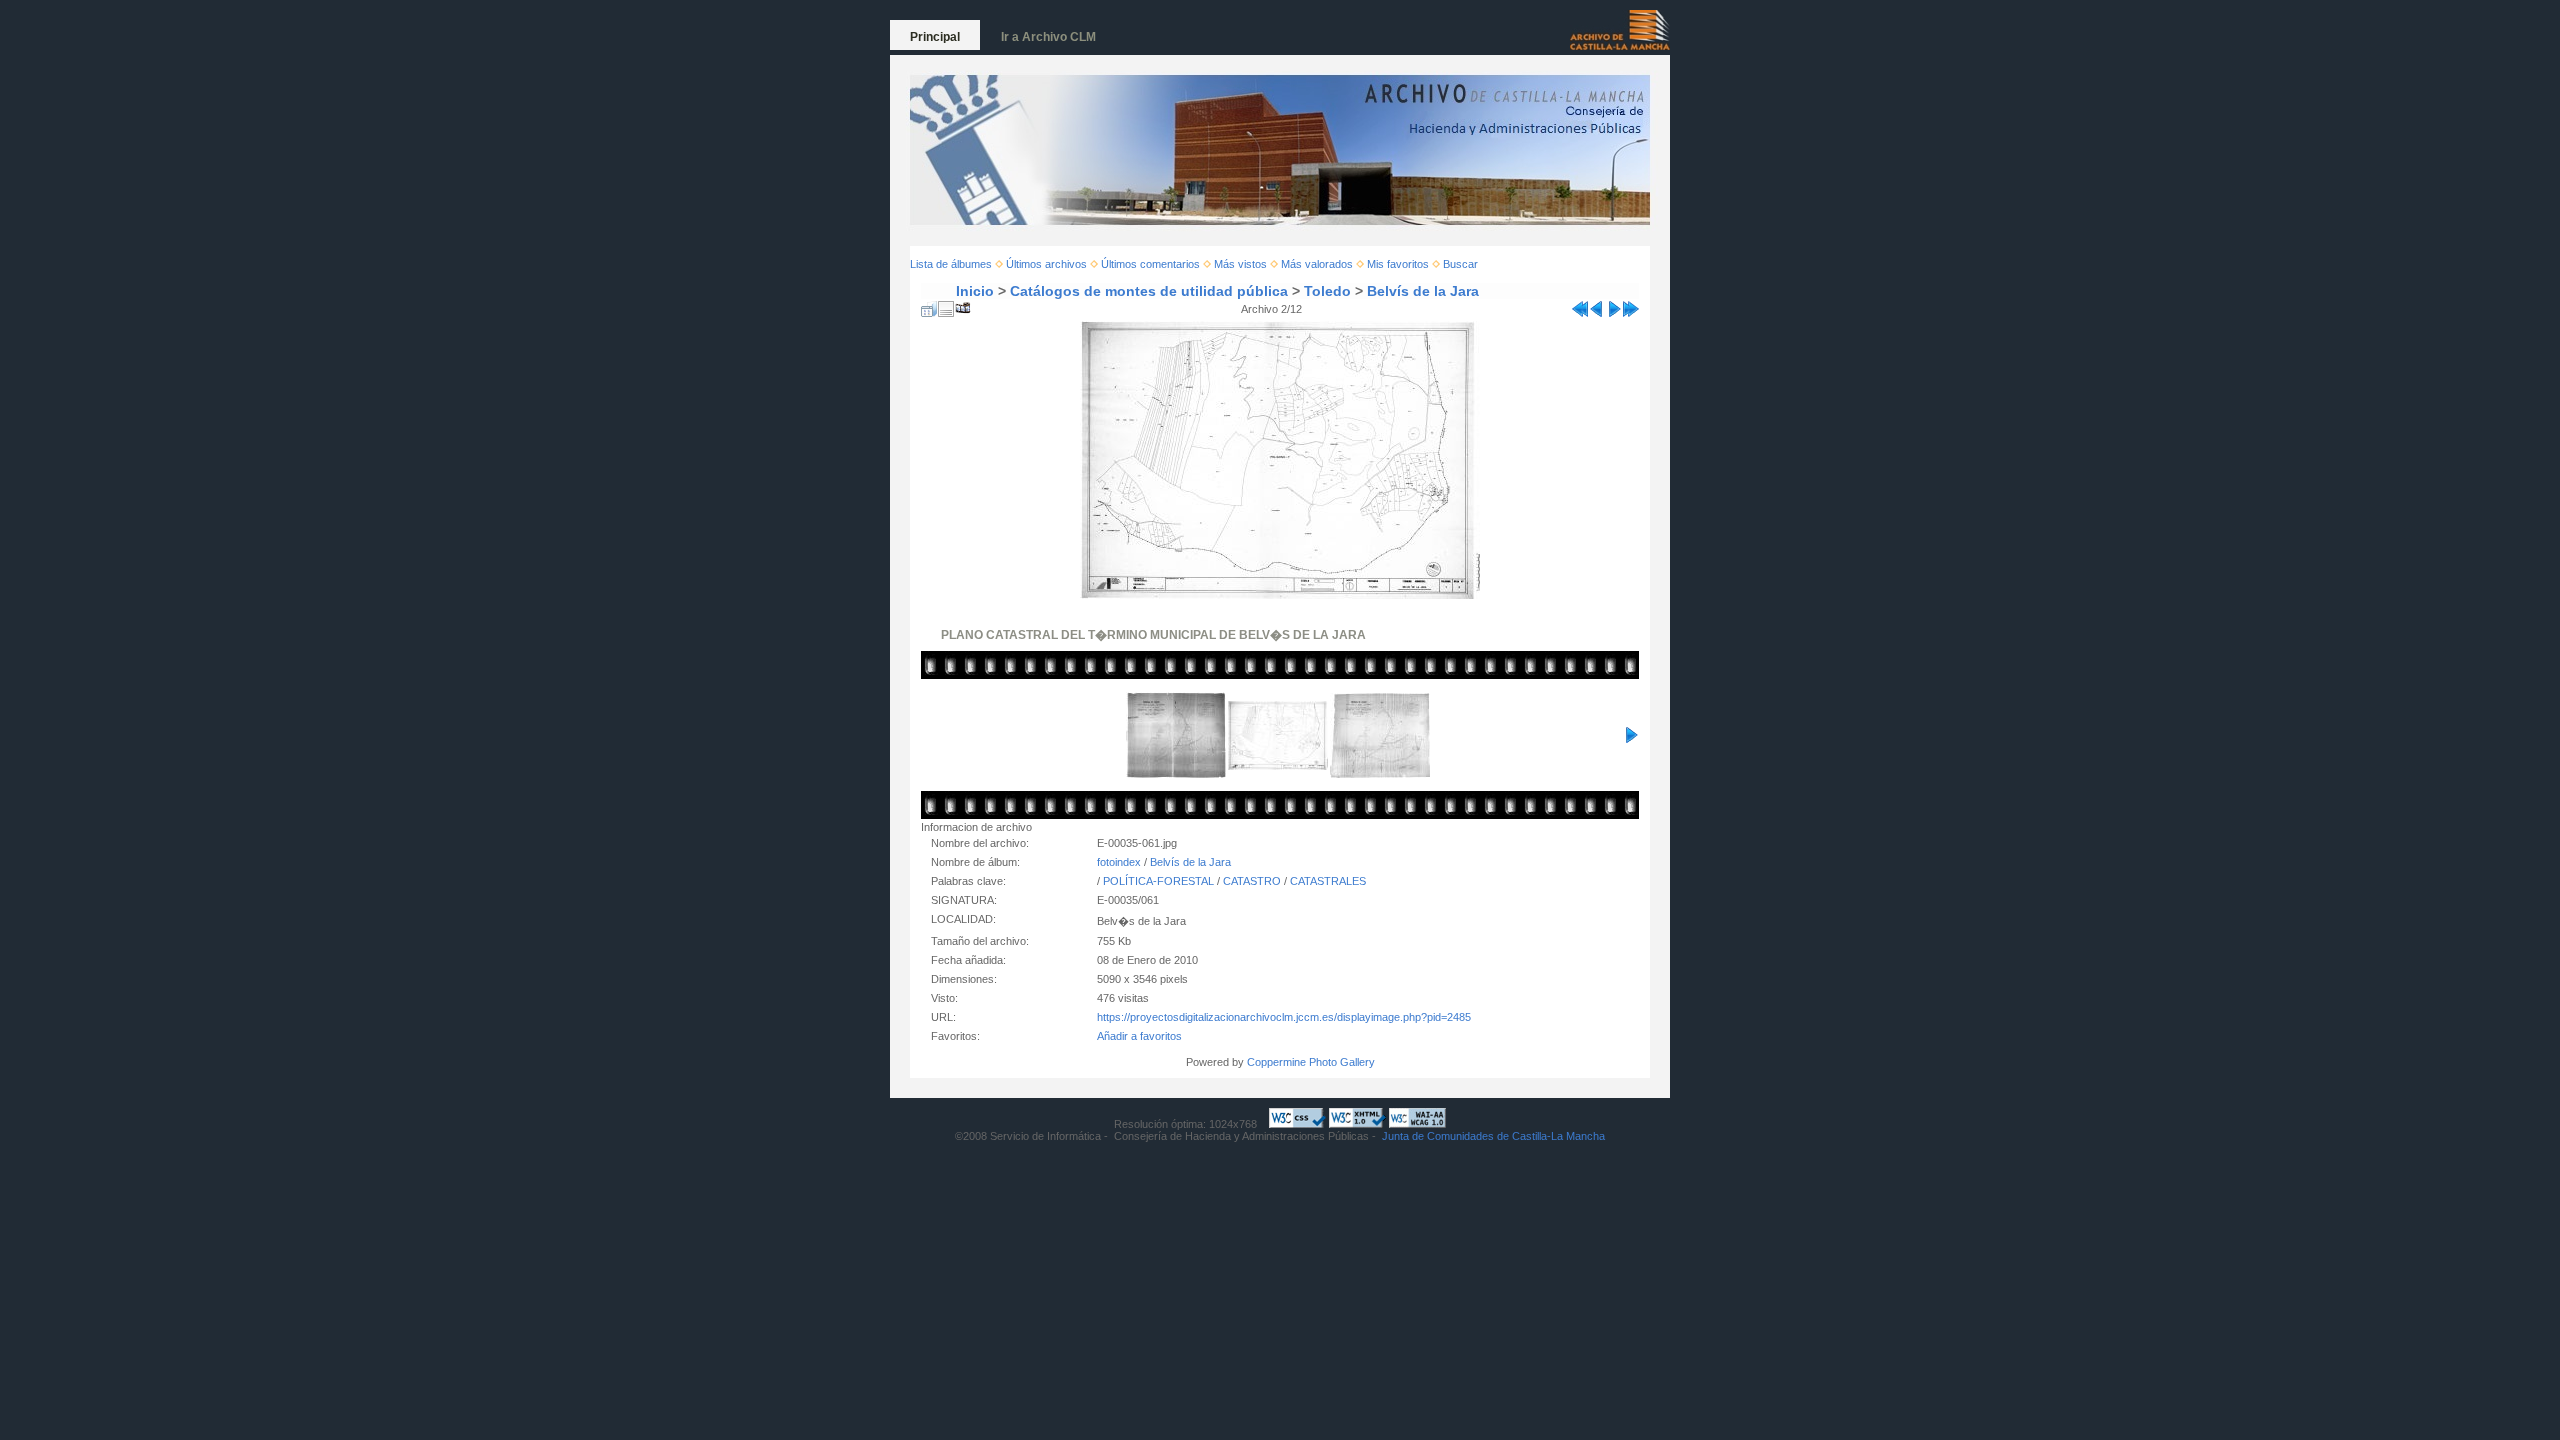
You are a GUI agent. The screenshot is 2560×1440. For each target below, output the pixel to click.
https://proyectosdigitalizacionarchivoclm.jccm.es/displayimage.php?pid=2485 (1284, 1017)
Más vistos (1240, 264)
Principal (935, 37)
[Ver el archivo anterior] (1597, 305)
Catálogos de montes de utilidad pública (1149, 291)
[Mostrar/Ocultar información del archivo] (946, 305)
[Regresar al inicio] (1580, 305)
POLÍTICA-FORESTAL (1158, 881)
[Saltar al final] (1631, 305)
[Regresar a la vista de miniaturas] (929, 305)
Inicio (975, 291)
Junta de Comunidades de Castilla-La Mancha (1493, 1136)
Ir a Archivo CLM (1048, 37)
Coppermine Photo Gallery (1311, 1062)
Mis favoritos (1398, 264)
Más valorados (1317, 264)
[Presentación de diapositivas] (963, 305)
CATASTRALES (1328, 881)
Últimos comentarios (1150, 264)
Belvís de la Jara (1423, 291)
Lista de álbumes (951, 264)
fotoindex (1119, 862)
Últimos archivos (1046, 264)
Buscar (1460, 264)
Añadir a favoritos (1139, 1036)
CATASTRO (1252, 881)
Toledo (1327, 291)
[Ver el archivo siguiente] (1614, 305)
